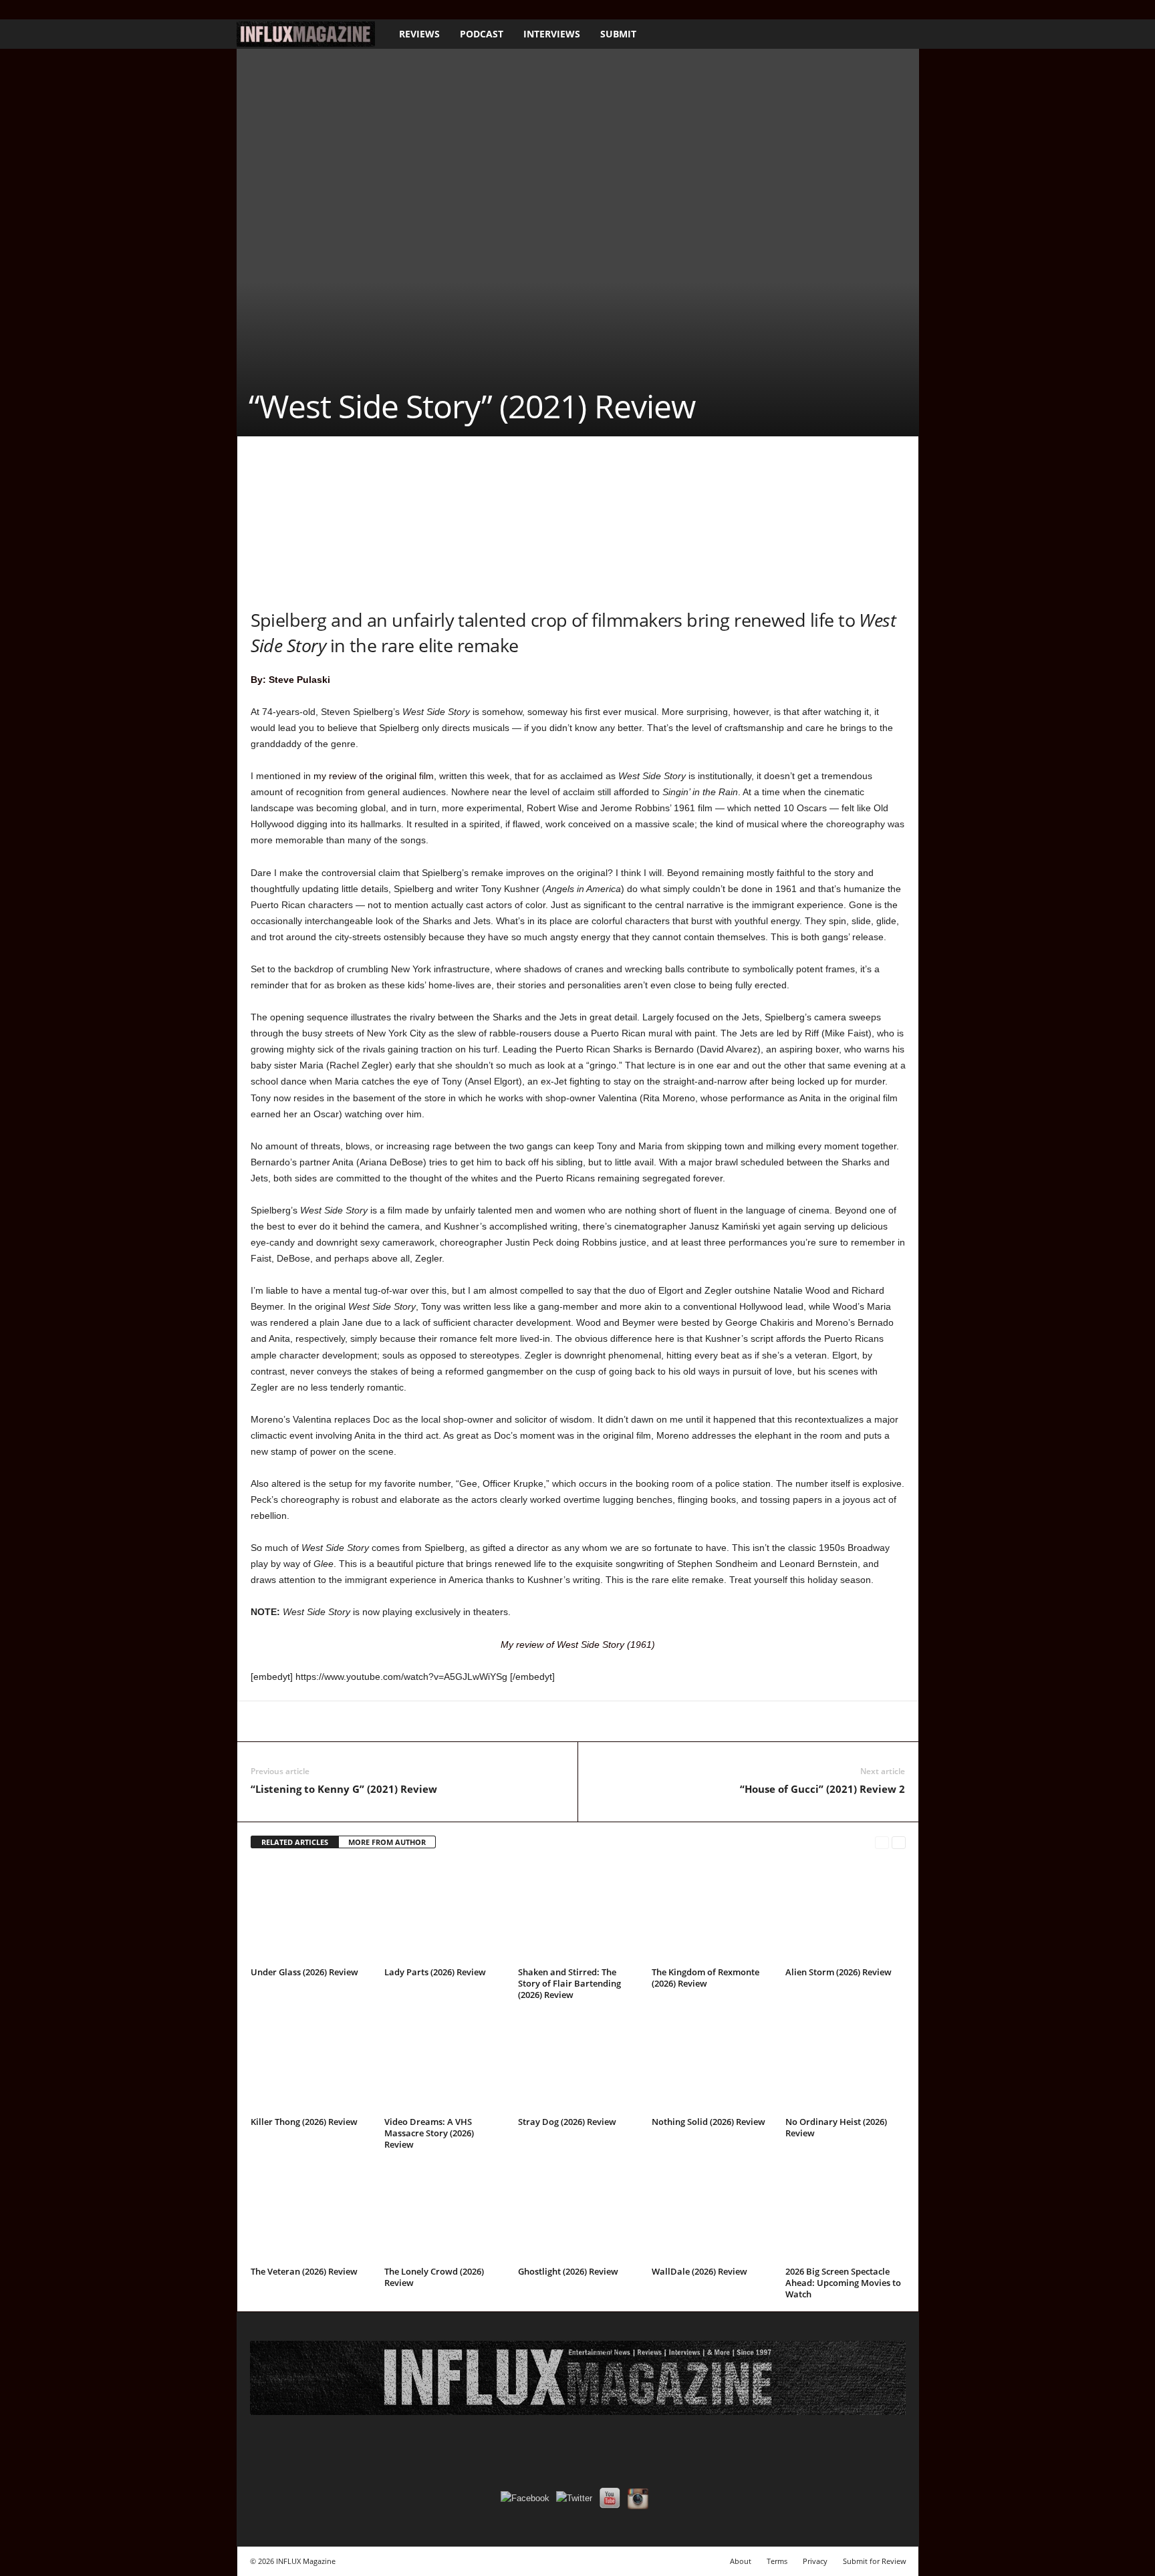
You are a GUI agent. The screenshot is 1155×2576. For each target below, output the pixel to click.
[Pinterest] (326, 1721)
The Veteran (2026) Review (304, 2271)
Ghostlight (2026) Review (568, 2271)
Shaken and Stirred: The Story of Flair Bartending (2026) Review (569, 1983)
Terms (777, 2561)
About (741, 2561)
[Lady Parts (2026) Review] (444, 1912)
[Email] (448, 1721)
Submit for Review (875, 2561)
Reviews (419, 34)
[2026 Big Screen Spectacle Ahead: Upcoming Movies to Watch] (846, 2212)
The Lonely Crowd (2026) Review (434, 2277)
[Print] (479, 1721)
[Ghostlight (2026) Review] (578, 2212)
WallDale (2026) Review (699, 2271)
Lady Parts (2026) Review (435, 1972)
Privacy (815, 2561)
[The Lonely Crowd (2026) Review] (444, 2212)
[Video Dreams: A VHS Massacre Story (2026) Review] (444, 2062)
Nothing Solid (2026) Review (709, 2122)
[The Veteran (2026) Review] (311, 2212)
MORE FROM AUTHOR (387, 1842)
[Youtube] (307, 10)
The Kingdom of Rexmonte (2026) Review (705, 1978)
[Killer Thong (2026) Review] (311, 2062)
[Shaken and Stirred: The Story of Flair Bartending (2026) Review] (578, 1912)
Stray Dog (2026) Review (567, 2122)
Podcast (482, 34)
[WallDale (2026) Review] (712, 2212)
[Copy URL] (510, 1721)
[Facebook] (245, 10)
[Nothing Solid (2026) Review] (712, 2062)
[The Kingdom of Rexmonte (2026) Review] (712, 1912)
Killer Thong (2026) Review (304, 2122)
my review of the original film (374, 776)
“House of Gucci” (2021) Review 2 (822, 1789)
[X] (286, 10)
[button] (899, 34)
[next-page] (899, 1843)
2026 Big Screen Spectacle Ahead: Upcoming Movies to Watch (843, 2283)
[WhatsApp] (356, 1721)
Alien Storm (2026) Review (839, 1972)
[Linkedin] (387, 1721)
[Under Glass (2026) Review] (311, 1912)
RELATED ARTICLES (295, 1842)
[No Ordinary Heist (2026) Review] (846, 2062)
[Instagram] (265, 10)
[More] (541, 1721)
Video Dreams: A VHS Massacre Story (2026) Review (429, 2133)
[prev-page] (882, 1843)
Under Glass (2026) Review (304, 1972)
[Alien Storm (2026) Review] (846, 1912)
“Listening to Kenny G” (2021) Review (344, 1789)
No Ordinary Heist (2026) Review (836, 2127)
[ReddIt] (418, 1721)
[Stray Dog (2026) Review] (578, 2062)
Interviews (552, 34)
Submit (618, 34)
